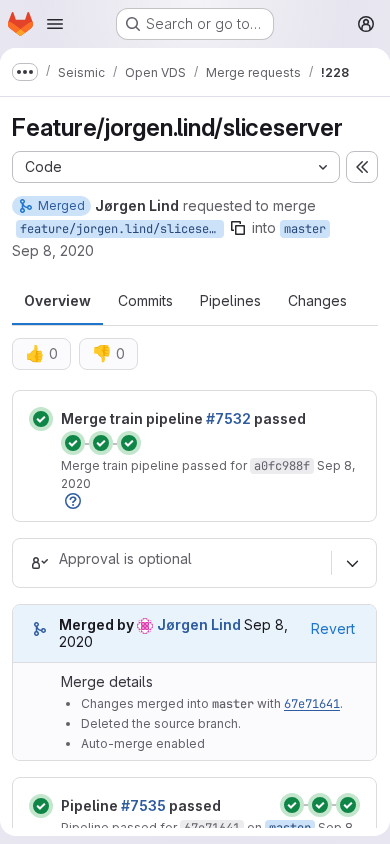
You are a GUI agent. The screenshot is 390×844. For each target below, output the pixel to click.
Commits (145, 300)
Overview (57, 300)
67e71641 (312, 704)
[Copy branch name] (238, 228)
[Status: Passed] (41, 419)
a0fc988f (282, 466)
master (305, 229)
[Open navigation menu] (55, 24)
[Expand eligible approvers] (352, 563)
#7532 (228, 418)
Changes (317, 300)
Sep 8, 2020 (53, 250)
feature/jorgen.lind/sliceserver (122, 229)
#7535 (143, 805)
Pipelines (230, 300)
